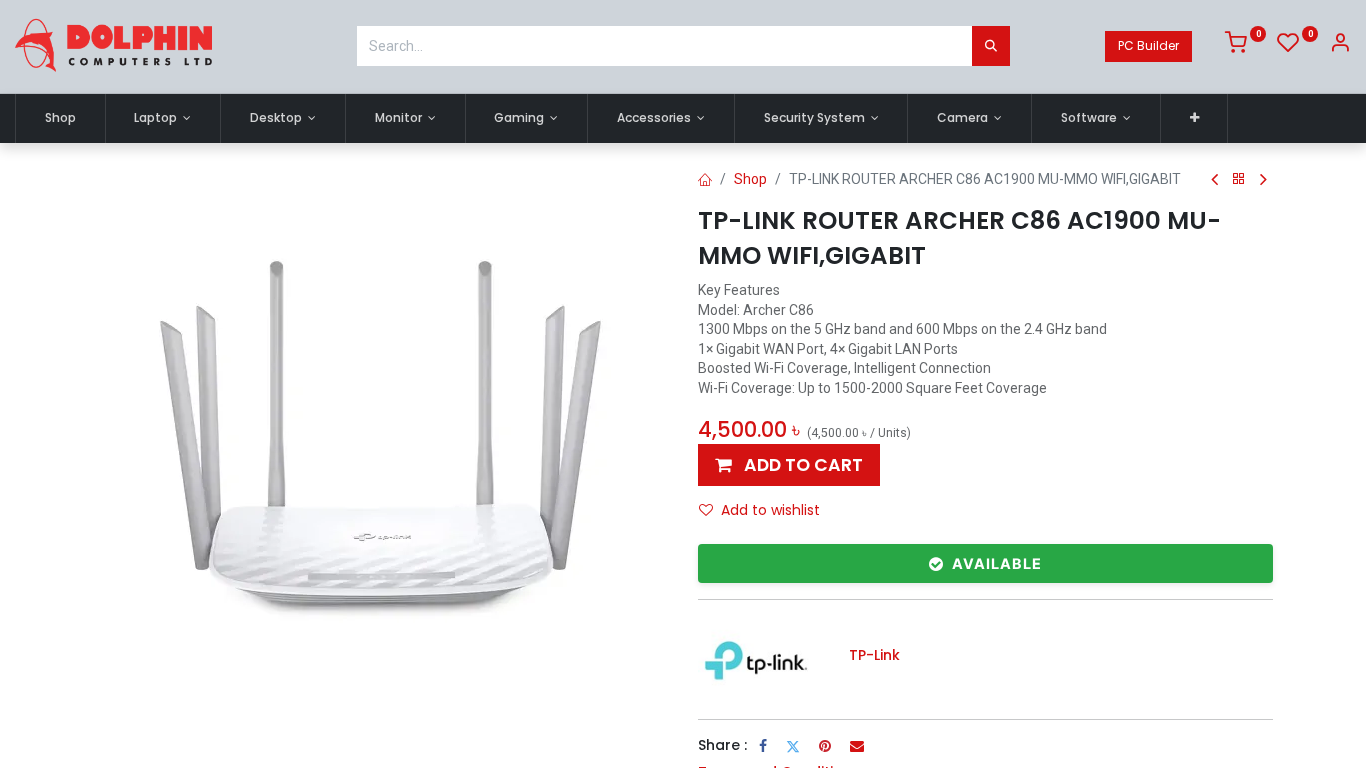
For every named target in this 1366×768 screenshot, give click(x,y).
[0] (1245, 46)
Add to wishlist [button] (770, 510)
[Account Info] (1340, 46)
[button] (1194, 118)
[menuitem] (60, 118)
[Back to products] (1239, 179)
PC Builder (1148, 45)
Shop (750, 179)
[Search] (991, 46)
